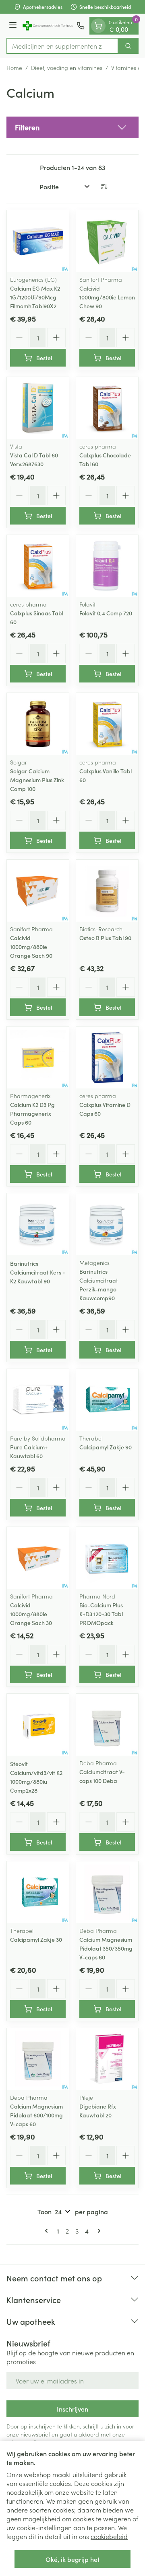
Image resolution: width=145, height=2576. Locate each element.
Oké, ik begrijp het (72, 2559)
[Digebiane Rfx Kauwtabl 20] (107, 2059)
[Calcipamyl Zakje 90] (107, 1400)
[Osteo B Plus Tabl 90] (107, 891)
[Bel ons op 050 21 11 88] (81, 26)
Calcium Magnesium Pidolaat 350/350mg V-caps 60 (106, 1948)
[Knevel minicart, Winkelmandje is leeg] (98, 26)
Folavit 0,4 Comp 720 (106, 613)
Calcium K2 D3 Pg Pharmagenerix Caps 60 (32, 1113)
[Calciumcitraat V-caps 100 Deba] (107, 1725)
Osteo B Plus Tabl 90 (105, 938)
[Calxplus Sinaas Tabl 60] (38, 566)
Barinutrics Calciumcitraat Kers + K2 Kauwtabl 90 (38, 1272)
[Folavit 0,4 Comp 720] (107, 566)
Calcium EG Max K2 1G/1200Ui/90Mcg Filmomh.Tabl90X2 (35, 297)
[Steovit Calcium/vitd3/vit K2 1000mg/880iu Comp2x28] (38, 1725)
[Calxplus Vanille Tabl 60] (107, 724)
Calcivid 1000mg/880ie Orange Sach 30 (31, 1614)
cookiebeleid (109, 2536)
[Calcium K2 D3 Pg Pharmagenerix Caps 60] (38, 1057)
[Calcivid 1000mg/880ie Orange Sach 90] (38, 891)
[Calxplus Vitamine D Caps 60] (107, 1057)
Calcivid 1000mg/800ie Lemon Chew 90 (107, 297)
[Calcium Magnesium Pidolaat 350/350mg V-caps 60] (107, 1892)
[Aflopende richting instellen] (104, 186)
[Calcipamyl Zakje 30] (38, 1892)
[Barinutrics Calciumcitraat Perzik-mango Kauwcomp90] (107, 1224)
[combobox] (62, 46)
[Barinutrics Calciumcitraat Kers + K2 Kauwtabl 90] (38, 1224)
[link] (48, 2231)
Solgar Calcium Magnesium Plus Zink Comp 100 (37, 780)
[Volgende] (97, 2231)
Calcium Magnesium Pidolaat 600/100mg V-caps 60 (36, 2115)
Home (14, 68)
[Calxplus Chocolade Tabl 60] (107, 408)
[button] (72, 127)
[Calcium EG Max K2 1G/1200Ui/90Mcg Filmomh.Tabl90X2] (38, 241)
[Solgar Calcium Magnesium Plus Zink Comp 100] (38, 724)
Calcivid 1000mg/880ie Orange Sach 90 (31, 947)
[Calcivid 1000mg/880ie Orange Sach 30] (38, 1558)
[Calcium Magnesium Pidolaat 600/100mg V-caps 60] (38, 2059)
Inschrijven (72, 2409)
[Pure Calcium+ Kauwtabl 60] (38, 1400)
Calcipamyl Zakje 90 (106, 1447)
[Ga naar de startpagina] (48, 26)
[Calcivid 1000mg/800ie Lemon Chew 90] (107, 241)
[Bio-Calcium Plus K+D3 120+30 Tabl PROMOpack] (107, 1558)
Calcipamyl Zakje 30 (36, 1939)
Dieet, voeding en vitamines (67, 68)
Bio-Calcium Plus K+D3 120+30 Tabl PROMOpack (101, 1614)
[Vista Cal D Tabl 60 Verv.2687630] (38, 408)
